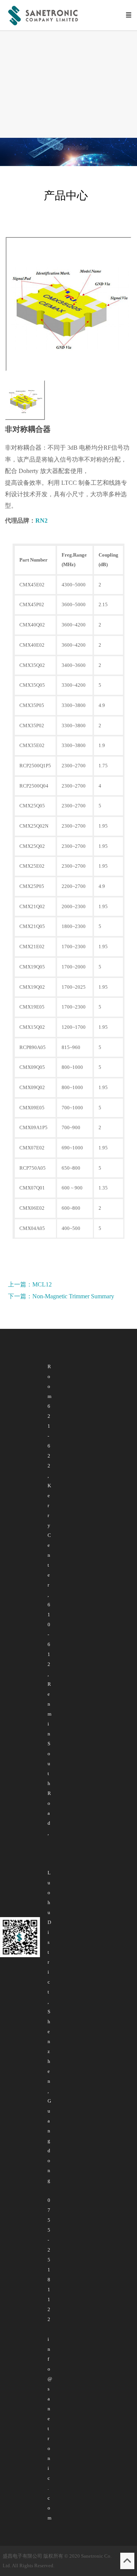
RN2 (41, 521)
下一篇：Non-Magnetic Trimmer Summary (61, 1296)
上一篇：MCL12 (30, 1284)
